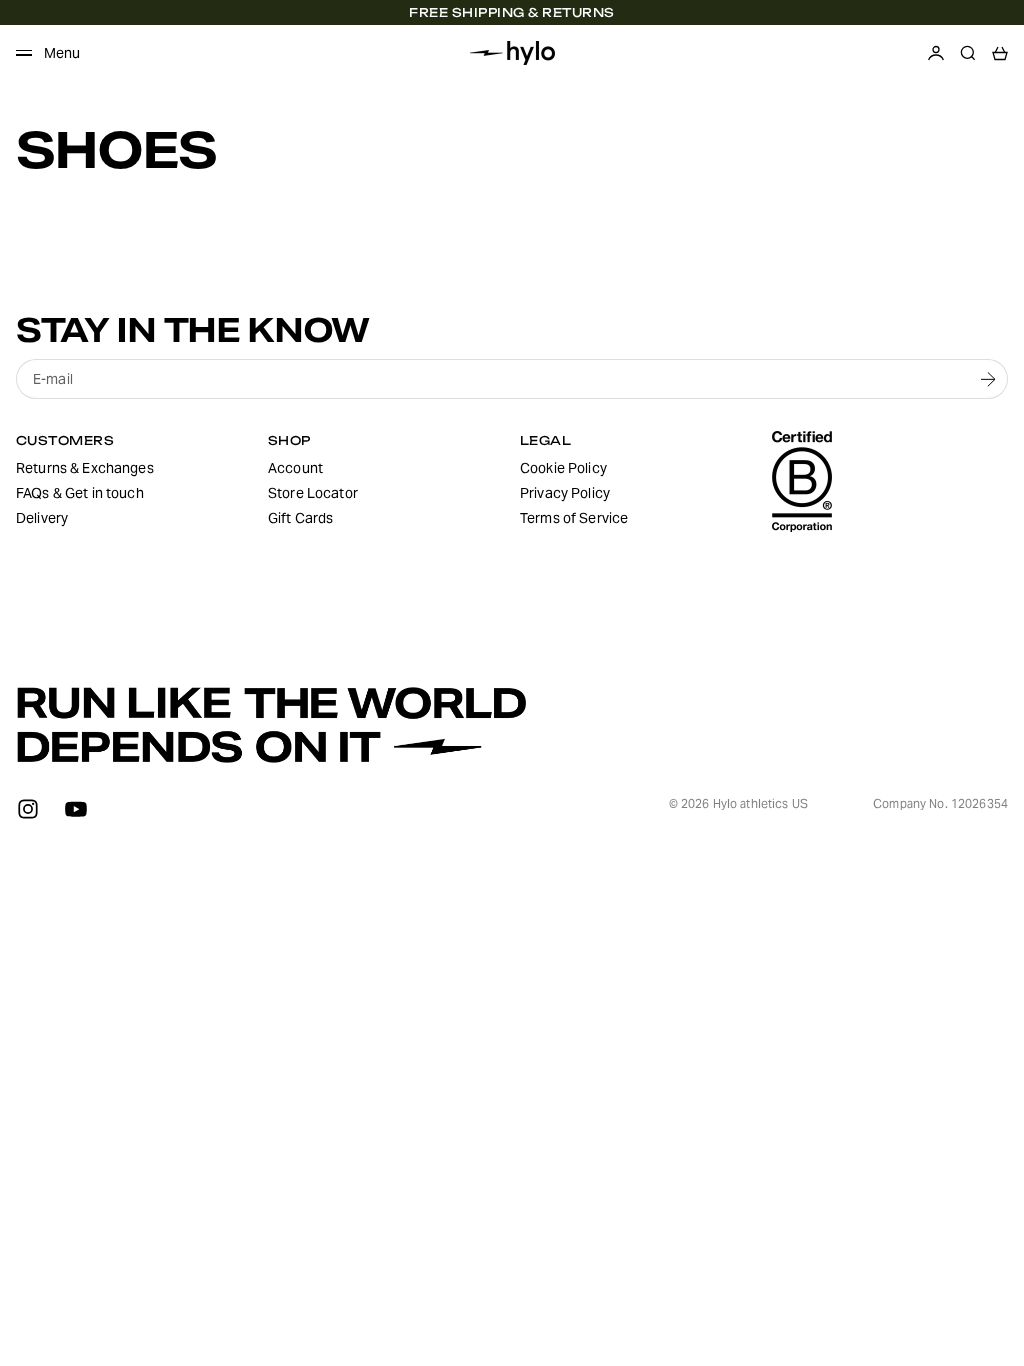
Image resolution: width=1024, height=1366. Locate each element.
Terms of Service (574, 518)
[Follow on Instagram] (28, 809)
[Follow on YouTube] (76, 809)
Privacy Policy (565, 493)
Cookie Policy (563, 468)
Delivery (42, 518)
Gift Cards (300, 518)
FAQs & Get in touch (80, 493)
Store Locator (313, 493)
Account (295, 468)
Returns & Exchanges (85, 468)
